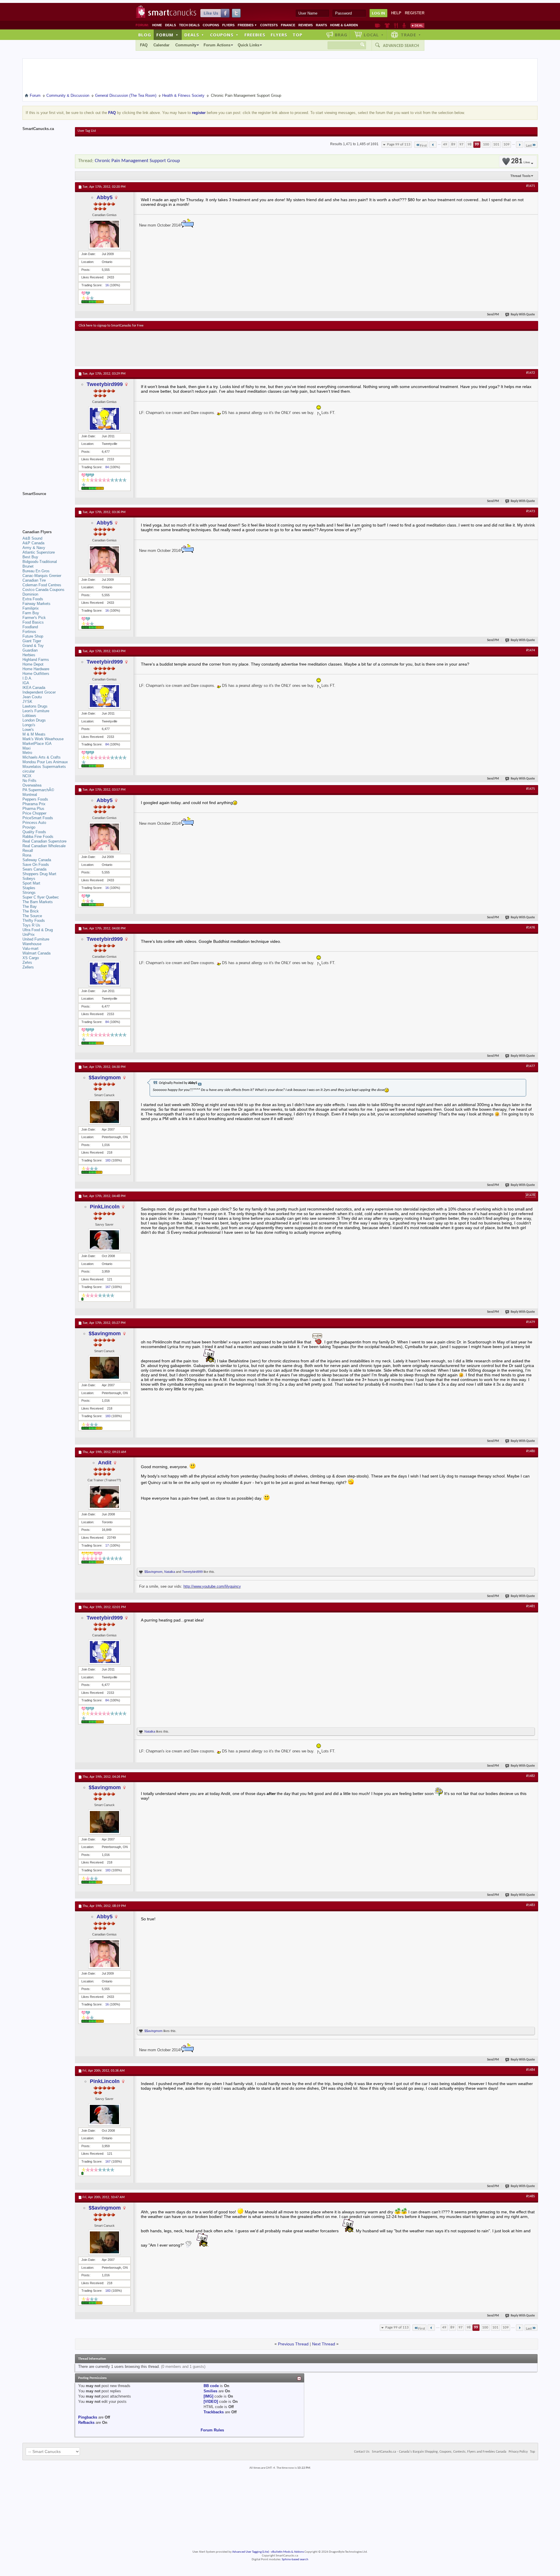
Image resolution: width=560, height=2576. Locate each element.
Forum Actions (217, 45)
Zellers (28, 967)
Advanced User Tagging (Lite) (251, 2552)
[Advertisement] (186, 348)
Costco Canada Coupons (43, 590)
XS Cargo (31, 958)
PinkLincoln (105, 1207)
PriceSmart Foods (38, 818)
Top (297, 35)
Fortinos (29, 632)
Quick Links (249, 45)
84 (107, 467)
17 (107, 1545)
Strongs (29, 893)
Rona (27, 855)
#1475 (531, 789)
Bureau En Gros (36, 571)
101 (496, 144)
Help (396, 13)
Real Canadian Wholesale (44, 846)
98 (470, 144)
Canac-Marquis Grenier (42, 576)
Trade (411, 35)
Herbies (29, 655)
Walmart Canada (36, 953)
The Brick (31, 911)
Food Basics (33, 622)
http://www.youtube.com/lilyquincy (212, 1586)
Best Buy (30, 557)
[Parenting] (404, 25)
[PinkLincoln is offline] (104, 1240)
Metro (27, 753)
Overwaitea (32, 785)
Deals (170, 25)
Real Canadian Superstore (44, 841)
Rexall (28, 851)
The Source (32, 916)
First (423, 146)
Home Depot (33, 664)
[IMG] (208, 2396)
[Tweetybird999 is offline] (104, 419)
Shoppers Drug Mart (39, 874)
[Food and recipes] (396, 25)
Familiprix (31, 608)
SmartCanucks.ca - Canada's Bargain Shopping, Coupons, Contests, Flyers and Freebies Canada (439, 2452)
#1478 (531, 1195)
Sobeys (29, 879)
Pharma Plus (33, 809)
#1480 (531, 1451)
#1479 (531, 1322)
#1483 (531, 1905)
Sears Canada (34, 869)
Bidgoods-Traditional (40, 562)
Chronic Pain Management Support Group (137, 161)
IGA (26, 683)
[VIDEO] (211, 2402)
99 (477, 144)
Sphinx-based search (295, 2560)
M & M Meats (34, 734)
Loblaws (29, 716)
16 (107, 285)
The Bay (30, 907)
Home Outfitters (36, 674)
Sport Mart (31, 883)
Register (415, 13)
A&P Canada (33, 543)
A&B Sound (32, 538)
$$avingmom (105, 1078)
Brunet (28, 566)
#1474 (531, 650)
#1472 (531, 373)
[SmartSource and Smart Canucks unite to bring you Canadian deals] (46, 507)
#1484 (531, 2070)
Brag (341, 35)
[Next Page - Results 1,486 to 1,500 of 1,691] (520, 145)
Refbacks (86, 2423)
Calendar (161, 45)
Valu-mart (30, 949)
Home (157, 25)
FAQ (144, 45)
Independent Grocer (39, 692)
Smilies (210, 2391)
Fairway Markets (36, 604)
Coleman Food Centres (42, 585)
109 (506, 144)
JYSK (27, 702)
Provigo (29, 827)
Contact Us (362, 2452)
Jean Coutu (32, 697)
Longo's (29, 725)
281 (520, 161)
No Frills (29, 781)
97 (461, 144)
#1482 (531, 1776)
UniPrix (29, 935)
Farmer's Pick (34, 618)
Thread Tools (520, 176)
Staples (29, 888)
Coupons (211, 25)
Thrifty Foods (34, 921)
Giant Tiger (32, 641)
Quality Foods (34, 832)
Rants (321, 25)
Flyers (228, 25)
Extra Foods (33, 599)
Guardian (30, 650)
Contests (269, 25)
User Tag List (87, 131)
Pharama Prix (34, 804)
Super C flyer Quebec (41, 897)
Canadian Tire (34, 580)
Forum (167, 35)
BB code (211, 2386)
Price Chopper (34, 813)
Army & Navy (34, 548)
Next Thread (324, 2344)
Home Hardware (36, 669)
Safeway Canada (37, 860)
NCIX (27, 776)
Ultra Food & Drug (38, 930)
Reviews (306, 25)
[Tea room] (378, 25)
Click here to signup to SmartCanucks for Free (111, 326)
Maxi (27, 748)
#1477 (531, 1066)
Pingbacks (88, 2417)
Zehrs (27, 963)
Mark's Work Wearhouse (43, 739)
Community (186, 45)
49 (445, 144)
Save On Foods (36, 865)
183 (108, 1160)
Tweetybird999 (105, 384)
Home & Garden (344, 25)
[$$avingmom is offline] (104, 1112)
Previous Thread (293, 2344)
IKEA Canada (34, 688)
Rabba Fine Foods (38, 837)
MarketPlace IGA (37, 744)
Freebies (247, 25)
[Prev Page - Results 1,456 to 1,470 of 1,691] (433, 145)
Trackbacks (214, 2412)
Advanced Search (401, 45)
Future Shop (33, 636)
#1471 (531, 186)
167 (108, 1287)
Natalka (170, 1572)
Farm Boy (31, 613)
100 (486, 144)
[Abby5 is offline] (104, 234)
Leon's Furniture (36, 711)
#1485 (531, 2196)
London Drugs (34, 720)
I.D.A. (27, 678)
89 (453, 144)
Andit (105, 1463)
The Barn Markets (38, 902)
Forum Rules (212, 2430)
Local (374, 35)
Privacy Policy (518, 2452)
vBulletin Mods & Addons (287, 2552)
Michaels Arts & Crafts (42, 757)
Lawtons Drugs (35, 706)
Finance (288, 25)
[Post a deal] (417, 25)
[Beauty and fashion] (387, 25)
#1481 (531, 1606)
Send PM (493, 315)
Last (529, 146)
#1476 (531, 928)
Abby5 (105, 197)
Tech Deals (189, 25)
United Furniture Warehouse (36, 942)
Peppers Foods (35, 799)
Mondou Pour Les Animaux (45, 762)
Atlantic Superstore (39, 552)
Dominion (30, 594)
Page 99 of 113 (399, 144)
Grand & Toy (33, 646)
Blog (145, 35)
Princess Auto (34, 823)
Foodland (30, 627)
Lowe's (28, 730)
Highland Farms (36, 660)
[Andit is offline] (104, 1497)
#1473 (531, 511)
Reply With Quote (523, 315)
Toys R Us (31, 925)
